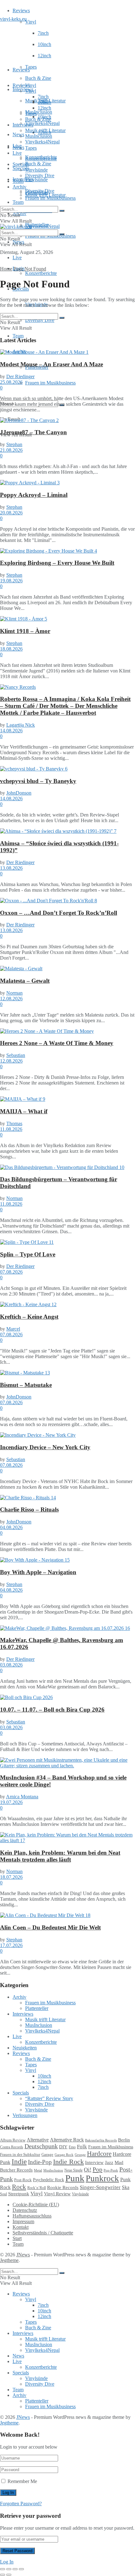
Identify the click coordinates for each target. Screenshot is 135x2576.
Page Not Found (30, 269)
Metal (38, 2170)
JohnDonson (19, 793)
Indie (19, 2162)
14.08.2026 (11, 731)
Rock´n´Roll (37, 2188)
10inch (44, 44)
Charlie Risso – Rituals (29, 1510)
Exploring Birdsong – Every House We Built (57, 563)
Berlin (124, 2140)
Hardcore (99, 2154)
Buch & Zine (38, 78)
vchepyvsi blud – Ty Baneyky (38, 781)
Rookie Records (63, 2187)
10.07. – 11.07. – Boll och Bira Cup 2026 (52, 1710)
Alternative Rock (67, 2140)
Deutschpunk (41, 2146)
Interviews (23, 89)
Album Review (13, 2140)
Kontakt (21, 2227)
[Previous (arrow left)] (3, 2575)
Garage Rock (64, 2155)
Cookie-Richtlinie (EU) (36, 2205)
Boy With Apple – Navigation (38, 1572)
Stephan (14, 444)
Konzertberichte (41, 273)
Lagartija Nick (21, 725)
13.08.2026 (11, 868)
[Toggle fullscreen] (15, 2569)
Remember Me (22, 2481)
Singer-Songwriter (100, 2187)
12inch (44, 56)
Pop (97, 2169)
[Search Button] (62, 211)
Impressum (23, 2221)
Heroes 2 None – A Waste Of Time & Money (57, 1043)
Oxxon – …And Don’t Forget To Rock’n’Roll (59, 913)
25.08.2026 (11, 382)
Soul (3, 2194)
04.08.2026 (11, 1527)
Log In (7, 2562)
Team (18, 202)
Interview (94, 2162)
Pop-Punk (111, 2170)
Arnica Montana (22, 1797)
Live (17, 258)
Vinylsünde (36, 180)
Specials (21, 164)
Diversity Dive (40, 320)
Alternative (38, 2140)
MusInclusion (39, 136)
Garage (47, 2154)
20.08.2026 (11, 513)
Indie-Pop (40, 2162)
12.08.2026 (11, 999)
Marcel (13, 1329)
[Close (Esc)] (3, 2569)
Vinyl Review (57, 2194)
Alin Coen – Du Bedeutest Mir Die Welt (50, 1927)
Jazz (109, 2162)
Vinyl (31, 22)
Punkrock (102, 2178)
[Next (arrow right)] (9, 2575)
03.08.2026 (11, 1665)
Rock (19, 2187)
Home (6, 269)
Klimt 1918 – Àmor (25, 631)
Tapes (31, 67)
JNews (23, 2255)
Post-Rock (23, 2180)
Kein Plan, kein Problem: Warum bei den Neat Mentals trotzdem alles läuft (60, 1856)
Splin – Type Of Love (28, 1254)
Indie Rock (68, 2162)
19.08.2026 (11, 581)
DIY (63, 2147)
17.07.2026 (11, 1945)
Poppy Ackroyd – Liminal (34, 495)
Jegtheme (9, 2260)
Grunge (80, 2155)
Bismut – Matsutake (26, 1385)
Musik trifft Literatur (45, 130)
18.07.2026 (11, 1877)
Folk (82, 2147)
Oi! (88, 2170)
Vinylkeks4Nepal (42, 226)
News (18, 134)
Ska (126, 2187)
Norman (14, 993)
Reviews (21, 10)
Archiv (19, 187)
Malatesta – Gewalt (25, 981)
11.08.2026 (11, 1129)
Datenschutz (25, 2210)
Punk (75, 2178)
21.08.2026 (11, 450)
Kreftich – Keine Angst (29, 1317)
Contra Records (12, 2147)
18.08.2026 (11, 649)
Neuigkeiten (25, 2048)
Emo (72, 2147)
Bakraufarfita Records (101, 2140)
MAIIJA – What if (24, 1111)
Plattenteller (37, 192)
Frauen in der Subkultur (20, 2155)
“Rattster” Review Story (49, 2098)
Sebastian (16, 1055)
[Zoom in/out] (21, 2569)
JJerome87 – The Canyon (33, 432)
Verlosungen (25, 2115)
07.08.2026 (11, 1272)
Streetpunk (19, 2194)
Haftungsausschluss (32, 2216)
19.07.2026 (11, 1802)
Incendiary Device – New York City (45, 1447)
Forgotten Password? (21, 2504)
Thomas (14, 1123)
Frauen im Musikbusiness (50, 383)
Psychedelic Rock (49, 2180)
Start (17, 2238)
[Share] (9, 2569)
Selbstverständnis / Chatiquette (43, 2233)
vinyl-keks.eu (13, 19)
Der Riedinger (20, 376)
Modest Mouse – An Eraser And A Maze (51, 364)
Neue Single (73, 2170)
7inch (43, 33)
